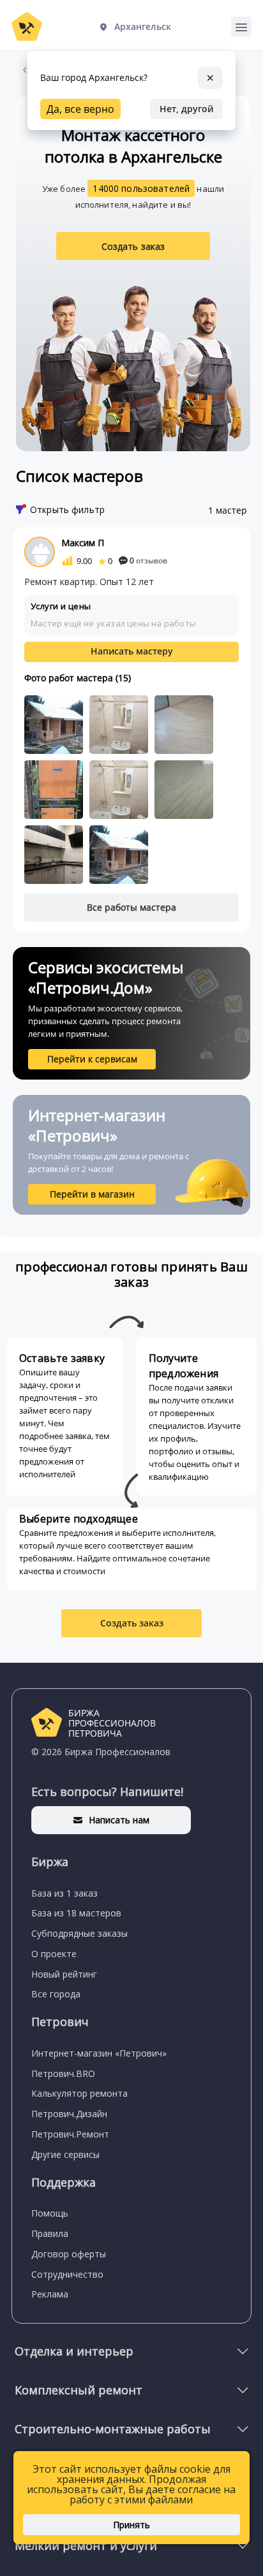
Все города (56, 1994)
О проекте (54, 1954)
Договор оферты (69, 2254)
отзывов (148, 561)
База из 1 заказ (64, 1893)
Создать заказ (133, 246)
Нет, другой (186, 109)
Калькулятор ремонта (79, 2093)
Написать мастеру (132, 651)
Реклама (50, 2294)
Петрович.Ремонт (70, 2134)
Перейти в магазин (92, 1194)
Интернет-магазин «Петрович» (99, 2053)
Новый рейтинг (64, 1974)
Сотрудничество (67, 2274)
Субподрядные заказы (79, 1933)
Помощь (50, 2213)
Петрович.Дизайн (69, 2114)
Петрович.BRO (63, 2073)
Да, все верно (80, 109)
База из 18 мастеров (76, 1913)
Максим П (83, 543)
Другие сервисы (65, 2154)
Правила (50, 2233)
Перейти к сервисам (92, 1059)
